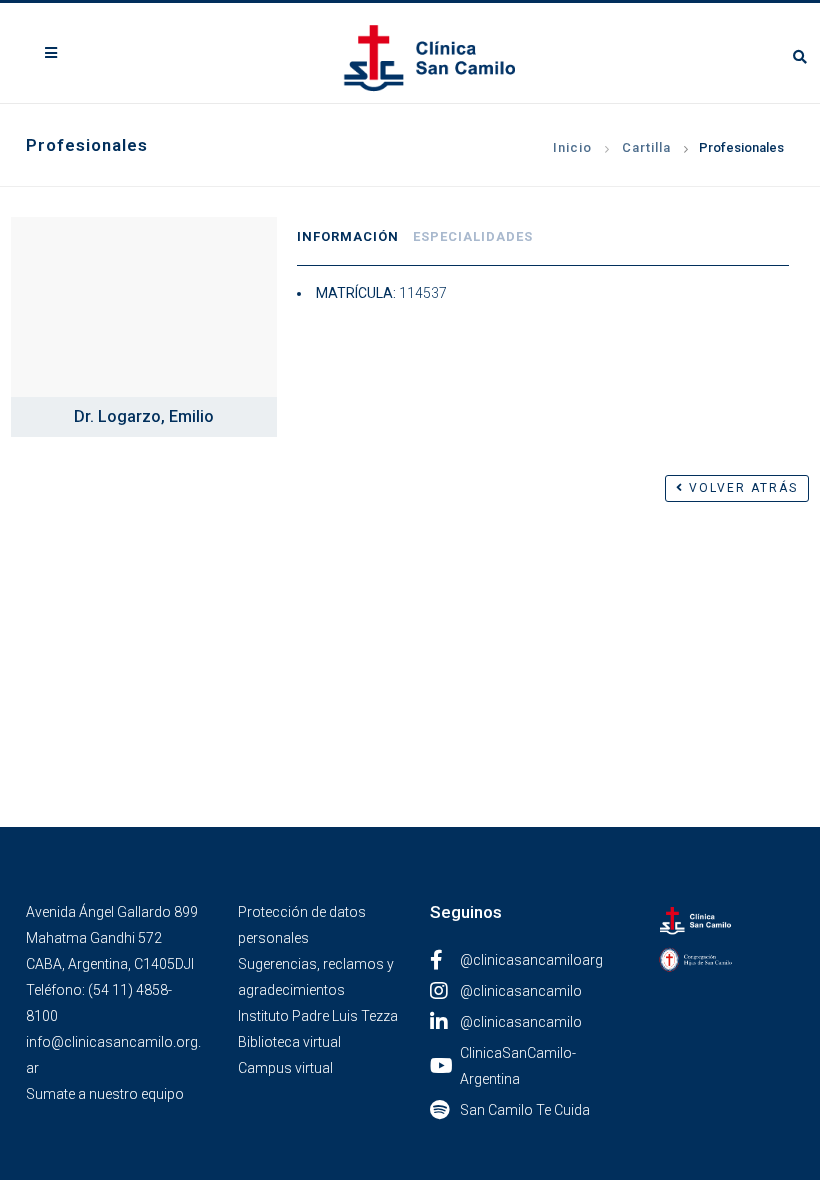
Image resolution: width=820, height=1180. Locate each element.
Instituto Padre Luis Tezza (318, 1016)
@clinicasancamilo (521, 991)
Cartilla (646, 147)
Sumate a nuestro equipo (105, 1094)
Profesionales (741, 147)
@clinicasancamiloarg (531, 960)
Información (348, 236)
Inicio (572, 147)
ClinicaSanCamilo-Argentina (518, 1066)
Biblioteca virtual (289, 1042)
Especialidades (473, 236)
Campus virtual (285, 1068)
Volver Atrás (741, 488)
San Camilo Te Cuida (525, 1110)
